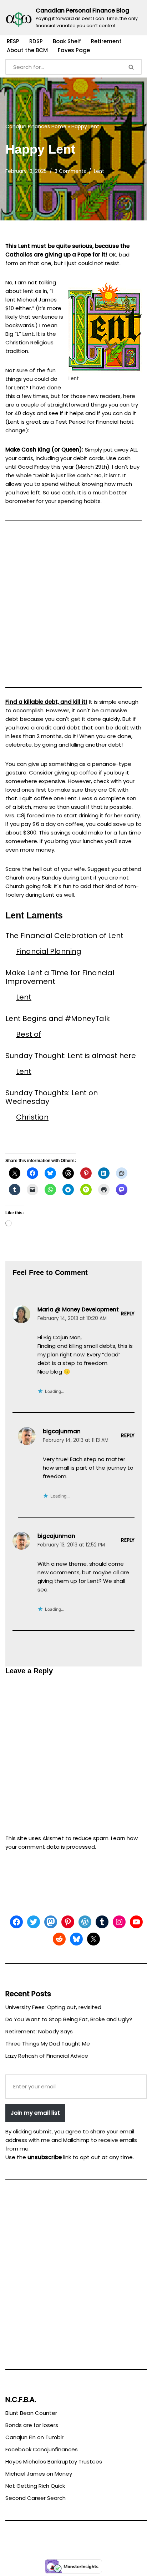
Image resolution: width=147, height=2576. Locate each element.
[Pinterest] (68, 1922)
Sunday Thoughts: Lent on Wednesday (52, 1097)
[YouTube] (136, 1922)
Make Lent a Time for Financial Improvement (60, 977)
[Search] (132, 67)
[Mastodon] (51, 1922)
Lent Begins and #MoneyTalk (58, 1018)
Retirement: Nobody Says (39, 2031)
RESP (13, 41)
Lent (99, 171)
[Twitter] (34, 1922)
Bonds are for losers (32, 2425)
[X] (93, 1939)
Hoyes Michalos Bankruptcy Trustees (54, 2462)
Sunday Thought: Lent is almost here (71, 1056)
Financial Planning (49, 951)
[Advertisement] (73, 607)
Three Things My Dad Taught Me (48, 2044)
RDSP (36, 41)
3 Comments (70, 171)
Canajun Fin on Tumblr (34, 2437)
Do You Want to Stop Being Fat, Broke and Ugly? (69, 2019)
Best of (29, 1034)
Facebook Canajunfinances (42, 2449)
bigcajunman (62, 1431)
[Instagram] (119, 1922)
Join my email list (35, 2113)
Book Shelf (67, 41)
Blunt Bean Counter (31, 2413)
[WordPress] (85, 1922)
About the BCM (27, 50)
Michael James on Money (39, 2474)
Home (59, 126)
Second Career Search (36, 2498)
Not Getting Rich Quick (35, 2486)
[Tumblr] (102, 1922)
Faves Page (74, 50)
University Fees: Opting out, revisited (53, 2007)
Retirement (106, 41)
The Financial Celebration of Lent (64, 936)
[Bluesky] (76, 1939)
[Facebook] (16, 1922)
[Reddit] (59, 1939)
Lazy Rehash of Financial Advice (47, 2056)
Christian (32, 1117)
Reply (128, 1314)
